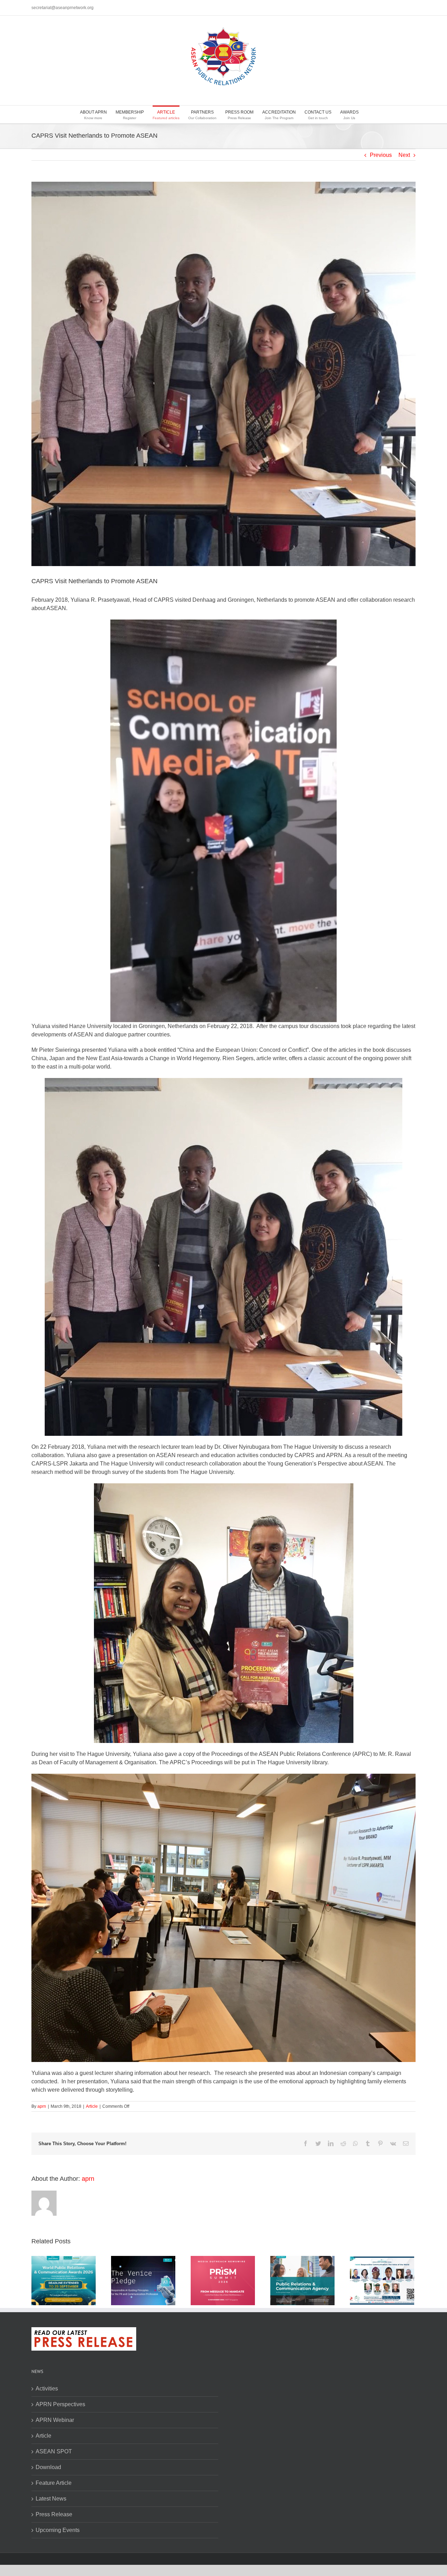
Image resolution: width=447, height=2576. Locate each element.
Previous (381, 155)
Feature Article (54, 2483)
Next (404, 155)
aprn (42, 2106)
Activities (47, 2389)
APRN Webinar (55, 2420)
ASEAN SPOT (54, 2451)
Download (48, 2467)
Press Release (54, 2514)
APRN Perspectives (60, 2404)
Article (92, 2106)
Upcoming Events (58, 2530)
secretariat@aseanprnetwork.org (63, 8)
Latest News (51, 2499)
